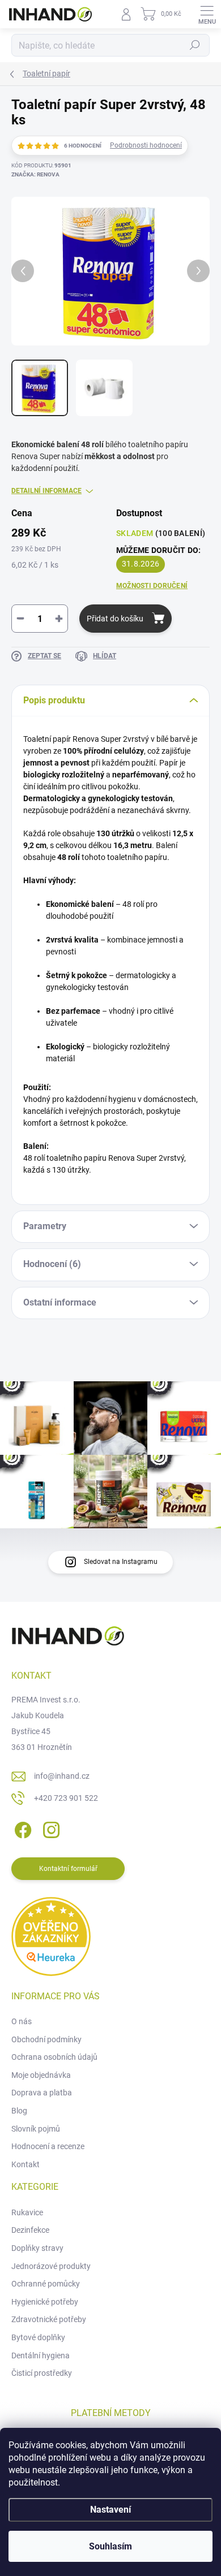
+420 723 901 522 (66, 1798)
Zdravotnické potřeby (49, 2319)
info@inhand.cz (62, 1776)
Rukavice (27, 2212)
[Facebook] (21, 1828)
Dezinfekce (30, 2230)
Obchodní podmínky (46, 2039)
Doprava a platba (42, 2093)
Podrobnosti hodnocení (146, 145)
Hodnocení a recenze (48, 2146)
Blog (19, 2111)
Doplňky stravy (37, 2248)
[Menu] (207, 14)
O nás (22, 2021)
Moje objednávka (41, 2075)
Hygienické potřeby (45, 2302)
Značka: (35, 174)
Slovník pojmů (36, 2129)
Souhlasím (110, 2546)
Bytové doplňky (38, 2337)
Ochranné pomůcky (46, 2284)
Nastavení (110, 2510)
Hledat (195, 45)
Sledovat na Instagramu (121, 1562)
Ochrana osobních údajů (54, 2057)
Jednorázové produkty (51, 2266)
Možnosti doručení (152, 586)
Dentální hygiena (41, 2355)
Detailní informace (46, 491)
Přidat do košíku (115, 619)
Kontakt (25, 2164)
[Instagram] (50, 1828)
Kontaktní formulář (68, 1869)
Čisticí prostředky (42, 2373)
